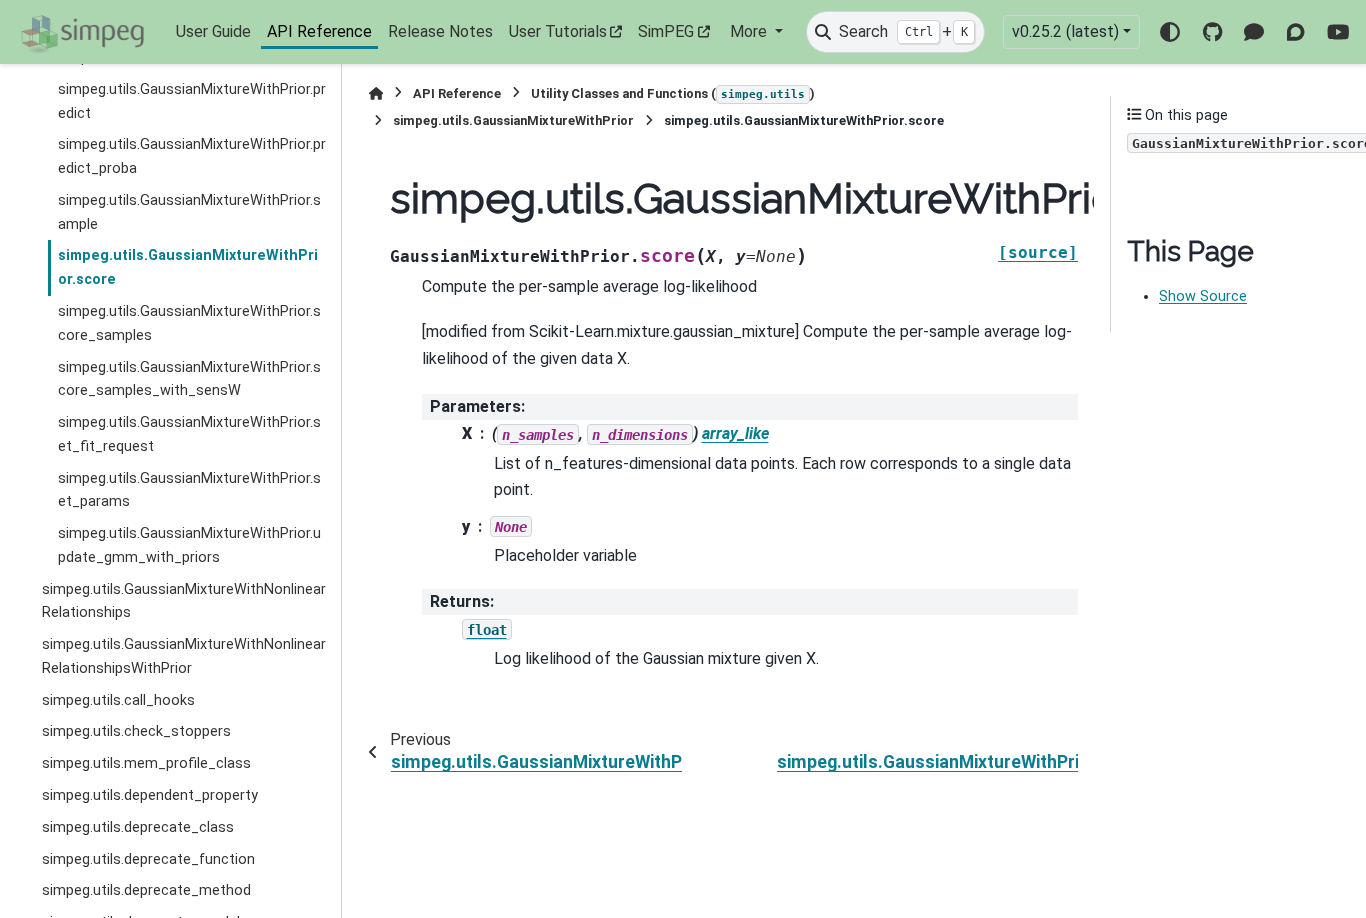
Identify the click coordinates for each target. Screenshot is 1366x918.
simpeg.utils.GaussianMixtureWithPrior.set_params (189, 490)
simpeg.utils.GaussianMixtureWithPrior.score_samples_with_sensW (189, 378)
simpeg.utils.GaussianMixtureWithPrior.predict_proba (192, 156)
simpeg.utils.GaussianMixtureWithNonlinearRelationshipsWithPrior (184, 656)
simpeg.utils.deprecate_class (138, 827)
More (750, 31)
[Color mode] (1170, 32)
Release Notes (440, 31)
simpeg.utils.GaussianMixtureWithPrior (513, 120)
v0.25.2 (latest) (1065, 31)
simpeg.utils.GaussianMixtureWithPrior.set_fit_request (189, 434)
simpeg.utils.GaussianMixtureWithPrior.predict (192, 101)
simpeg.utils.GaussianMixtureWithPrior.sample (189, 212)
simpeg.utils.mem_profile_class (146, 763)
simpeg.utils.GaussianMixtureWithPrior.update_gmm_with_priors (189, 545)
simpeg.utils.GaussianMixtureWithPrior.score (188, 267)
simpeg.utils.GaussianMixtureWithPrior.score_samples (189, 323)
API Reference (319, 31)
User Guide (213, 31)
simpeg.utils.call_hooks (118, 700)
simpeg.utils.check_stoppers (136, 731)
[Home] (376, 93)
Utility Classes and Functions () (673, 93)
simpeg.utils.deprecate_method (146, 890)
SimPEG (666, 31)
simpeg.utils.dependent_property (150, 795)
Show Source (1203, 296)
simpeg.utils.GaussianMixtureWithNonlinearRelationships (184, 601)
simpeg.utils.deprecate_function (148, 858)
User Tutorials (558, 31)
